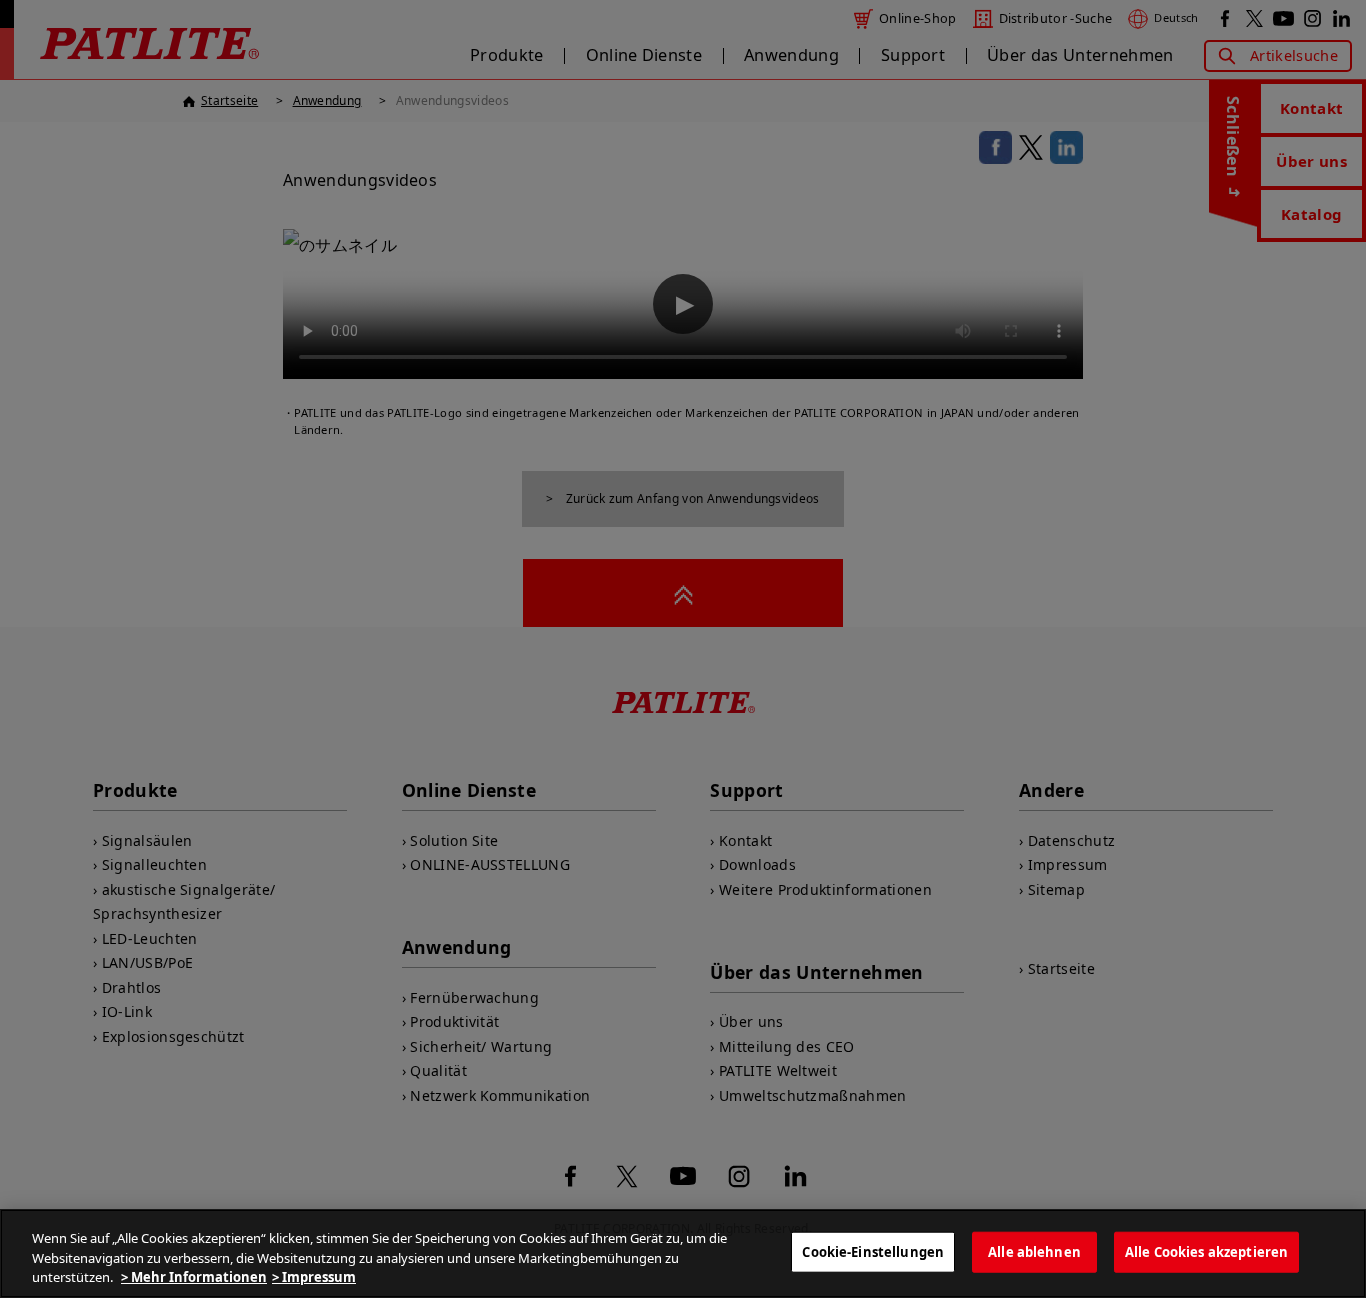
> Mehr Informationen (194, 1277)
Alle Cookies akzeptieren (1206, 1251)
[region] (683, 1253)
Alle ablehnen (1034, 1251)
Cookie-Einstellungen (873, 1251)
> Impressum (314, 1277)
